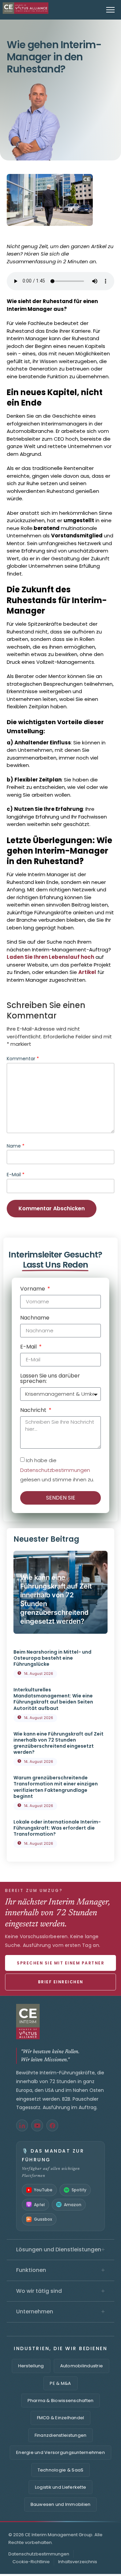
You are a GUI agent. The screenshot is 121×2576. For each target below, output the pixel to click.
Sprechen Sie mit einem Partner (61, 1963)
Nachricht (34, 1411)
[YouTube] (37, 2125)
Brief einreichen (61, 1982)
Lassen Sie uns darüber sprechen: (50, 1379)
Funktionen (61, 2270)
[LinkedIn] (22, 2125)
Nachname (35, 1318)
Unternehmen (61, 2312)
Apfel (39, 2205)
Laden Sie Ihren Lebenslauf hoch (50, 957)
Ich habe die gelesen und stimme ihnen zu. (57, 1470)
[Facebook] (52, 2125)
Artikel (87, 972)
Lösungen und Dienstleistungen (61, 2250)
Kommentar (23, 1059)
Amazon (73, 2205)
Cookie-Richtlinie (31, 2562)
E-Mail (16, 1175)
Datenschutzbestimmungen (55, 1470)
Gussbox (43, 2219)
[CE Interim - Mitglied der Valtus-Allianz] (61, 2022)
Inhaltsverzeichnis (78, 2562)
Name (16, 1146)
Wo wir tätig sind (61, 2291)
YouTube (43, 2190)
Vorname (33, 1289)
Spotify (79, 2190)
